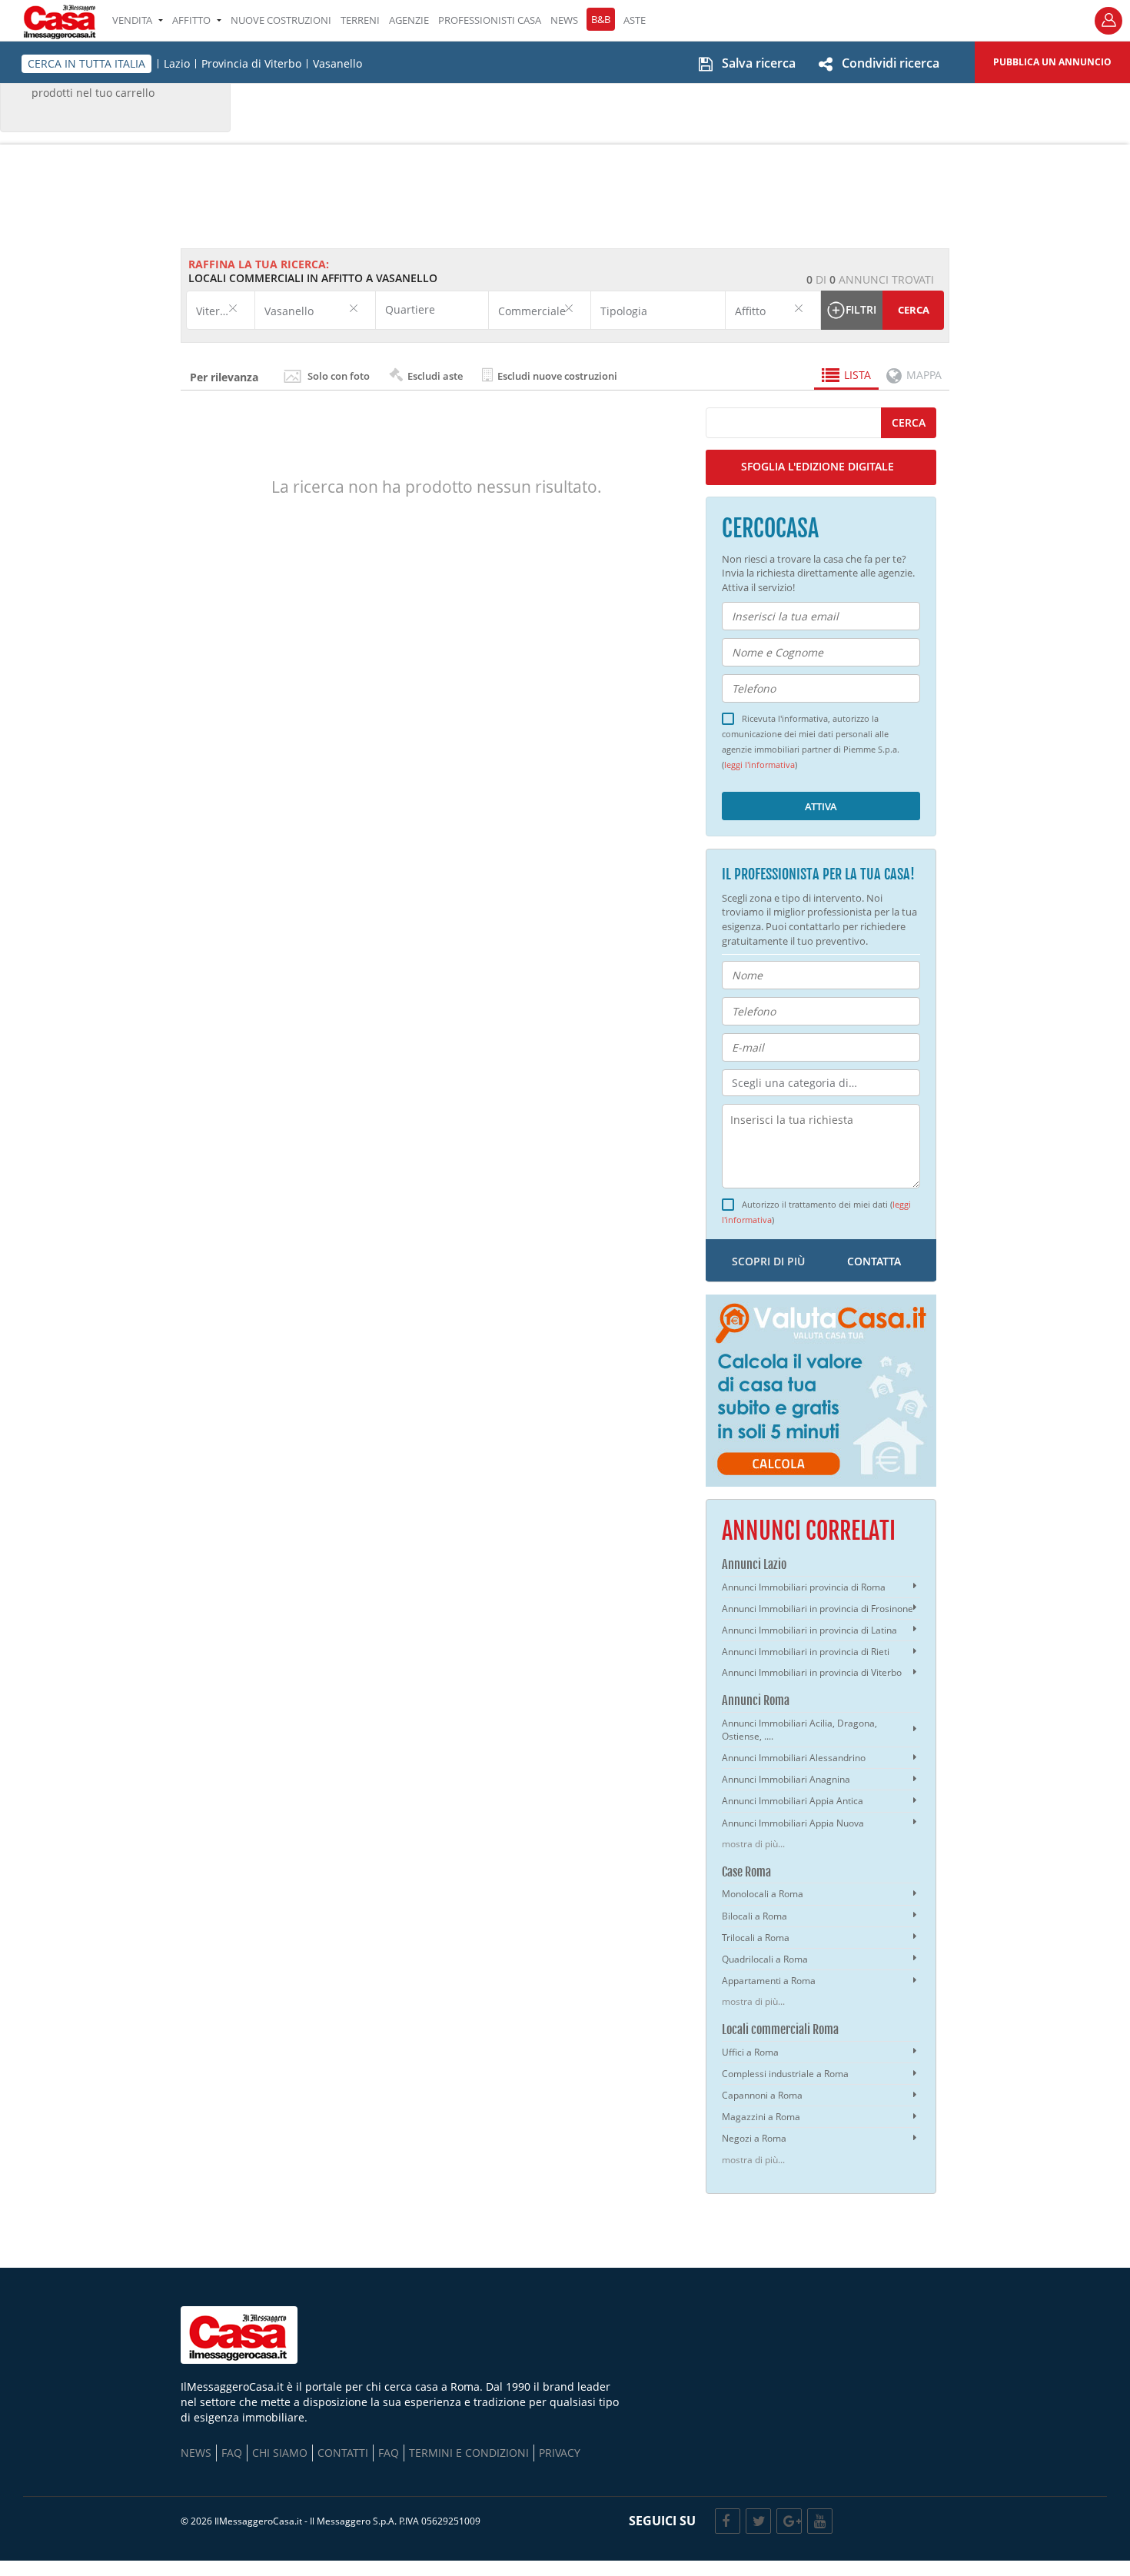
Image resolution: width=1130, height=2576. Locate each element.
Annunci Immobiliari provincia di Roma (804, 1587)
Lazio (177, 64)
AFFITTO (191, 20)
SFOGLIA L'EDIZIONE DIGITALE (818, 466)
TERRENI (360, 20)
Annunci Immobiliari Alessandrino (794, 1758)
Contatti (343, 2453)
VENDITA (132, 20)
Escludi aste (434, 376)
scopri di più (768, 1261)
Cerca (914, 310)
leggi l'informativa (759, 765)
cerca (909, 422)
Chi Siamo (280, 2453)
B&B (601, 19)
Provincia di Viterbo (251, 64)
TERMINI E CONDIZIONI (469, 2453)
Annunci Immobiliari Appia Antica (793, 1801)
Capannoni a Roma (762, 2095)
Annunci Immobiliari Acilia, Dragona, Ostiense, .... (799, 1730)
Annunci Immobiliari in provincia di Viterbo (812, 1672)
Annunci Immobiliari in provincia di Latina (809, 1630)
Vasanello (337, 64)
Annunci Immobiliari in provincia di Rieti (806, 1652)
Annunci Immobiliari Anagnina (786, 1779)
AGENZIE (409, 20)
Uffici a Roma (750, 2052)
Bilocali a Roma (754, 1916)
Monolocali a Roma (763, 1894)
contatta (874, 1261)
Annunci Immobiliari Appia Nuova (793, 1823)
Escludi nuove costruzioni (556, 376)
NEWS (564, 20)
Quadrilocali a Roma (765, 1959)
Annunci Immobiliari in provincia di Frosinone (818, 1609)
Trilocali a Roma (756, 1938)
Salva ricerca (759, 63)
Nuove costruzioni (281, 20)
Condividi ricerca (891, 63)
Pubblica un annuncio (1052, 62)
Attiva (821, 806)
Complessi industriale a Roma (785, 2074)
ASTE (635, 20)
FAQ (232, 2453)
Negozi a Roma (754, 2138)
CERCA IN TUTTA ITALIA (86, 63)
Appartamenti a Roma (769, 1981)
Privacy (560, 2453)
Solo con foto (339, 376)
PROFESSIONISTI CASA (490, 20)
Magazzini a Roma (761, 2117)
